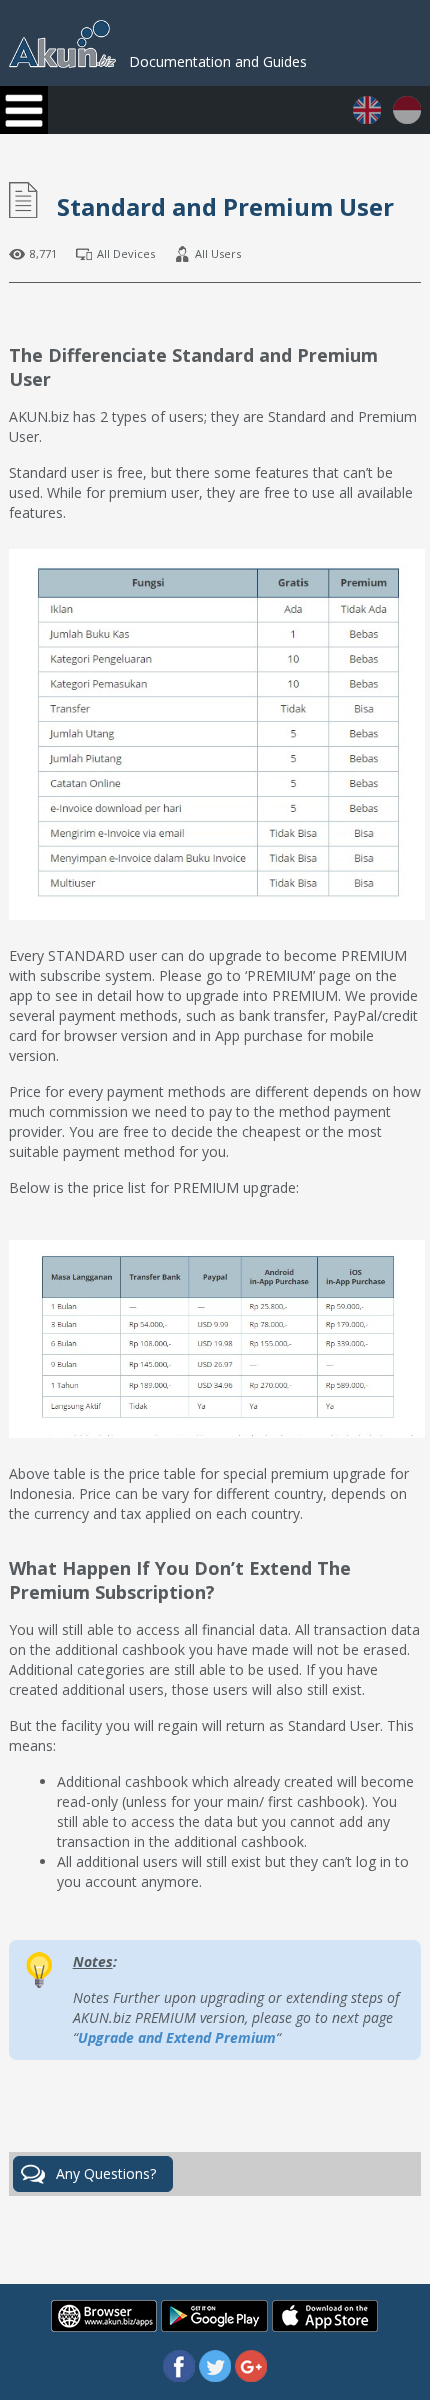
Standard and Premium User (225, 206)
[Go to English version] (369, 118)
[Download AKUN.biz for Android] (216, 2326)
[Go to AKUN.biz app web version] (106, 2326)
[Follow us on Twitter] (217, 2376)
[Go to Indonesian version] (407, 118)
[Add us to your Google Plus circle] (251, 2376)
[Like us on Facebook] (181, 2376)
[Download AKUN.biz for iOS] (325, 2326)
